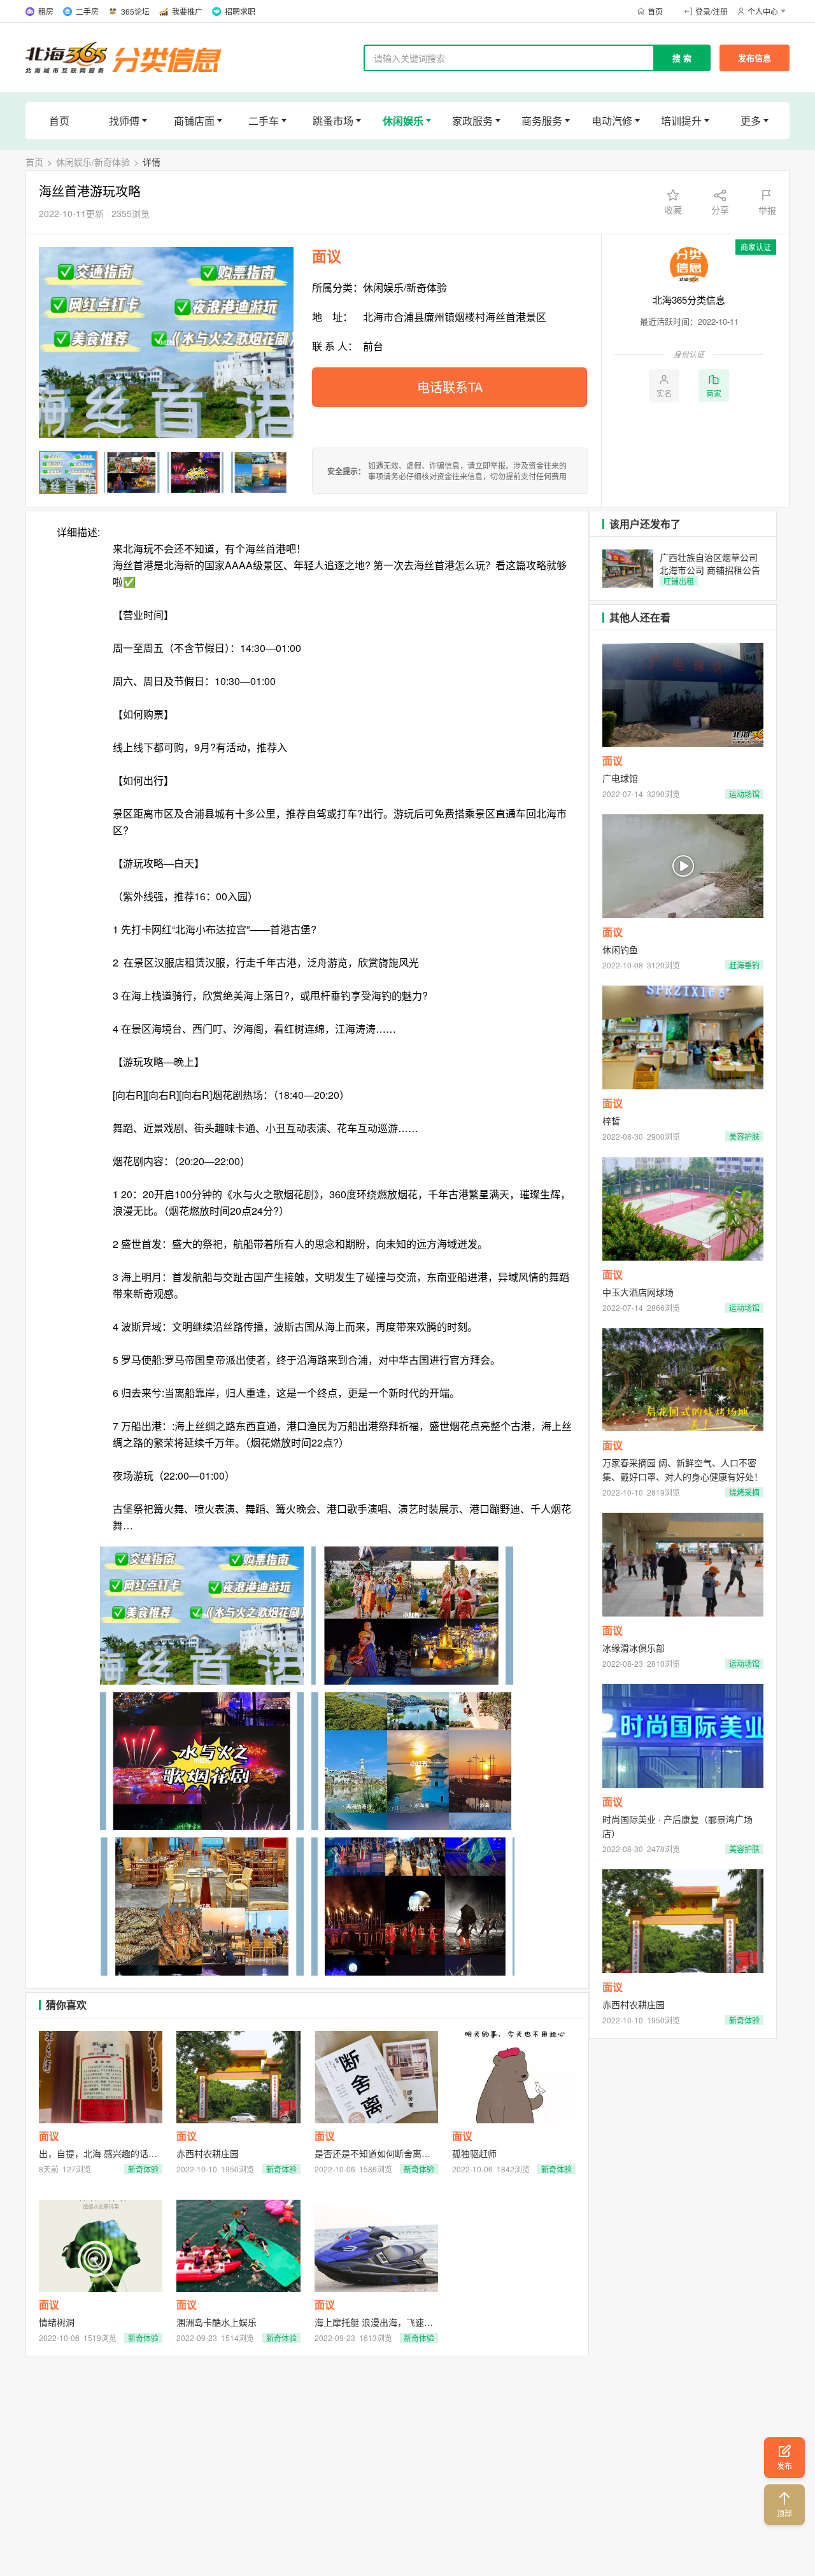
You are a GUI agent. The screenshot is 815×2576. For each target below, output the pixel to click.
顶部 (784, 2513)
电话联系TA (450, 387)
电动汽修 (612, 121)
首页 (655, 11)
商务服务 (542, 121)
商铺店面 (194, 121)
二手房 (87, 11)
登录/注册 (712, 11)
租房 (46, 11)
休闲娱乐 (403, 121)
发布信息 (755, 58)
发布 (784, 2466)
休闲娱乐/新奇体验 (93, 162)
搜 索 (682, 58)
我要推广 (187, 11)
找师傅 (124, 121)
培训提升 (681, 121)
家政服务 (472, 121)
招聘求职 (240, 11)
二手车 (264, 121)
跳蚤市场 (333, 121)
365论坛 (135, 11)
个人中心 (763, 11)
